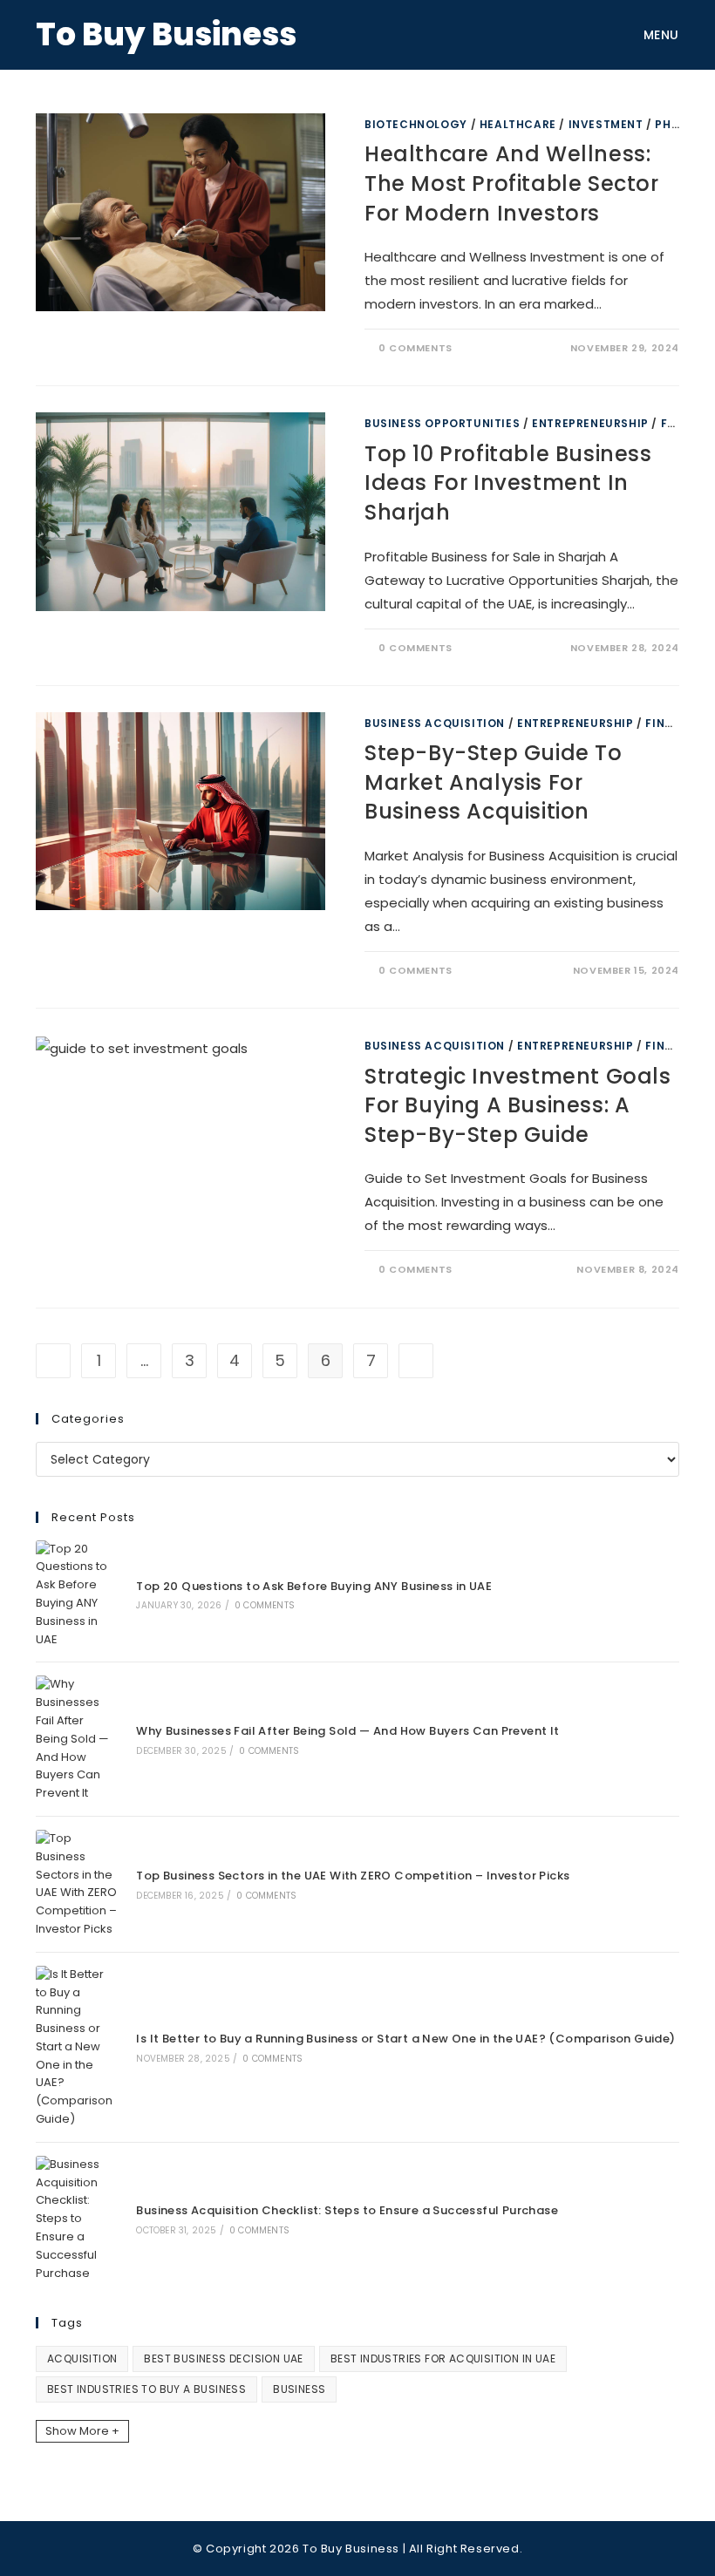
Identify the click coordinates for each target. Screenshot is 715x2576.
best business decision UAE (223, 2359)
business (299, 2389)
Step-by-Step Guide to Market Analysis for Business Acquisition (494, 782)
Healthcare (518, 124)
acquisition (82, 2359)
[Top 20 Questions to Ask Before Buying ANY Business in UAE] (76, 1595)
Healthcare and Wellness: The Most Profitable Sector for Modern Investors (512, 183)
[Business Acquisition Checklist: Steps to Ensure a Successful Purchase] (76, 2219)
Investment (606, 124)
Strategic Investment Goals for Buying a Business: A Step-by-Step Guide (518, 1105)
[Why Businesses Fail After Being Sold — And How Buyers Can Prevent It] (76, 1739)
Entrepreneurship (590, 423)
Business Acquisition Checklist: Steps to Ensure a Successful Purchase (347, 2210)
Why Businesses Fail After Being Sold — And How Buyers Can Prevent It (347, 1731)
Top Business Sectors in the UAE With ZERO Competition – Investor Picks (353, 1876)
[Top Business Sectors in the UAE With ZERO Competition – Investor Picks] (76, 1884)
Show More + (82, 2431)
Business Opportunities (442, 423)
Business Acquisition (435, 723)
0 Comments (415, 348)
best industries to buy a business (146, 2389)
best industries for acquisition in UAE (443, 2359)
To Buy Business (166, 34)
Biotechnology (416, 124)
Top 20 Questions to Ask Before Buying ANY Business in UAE (314, 1586)
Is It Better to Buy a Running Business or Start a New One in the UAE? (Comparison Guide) (405, 2039)
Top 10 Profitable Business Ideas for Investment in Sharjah (508, 483)
